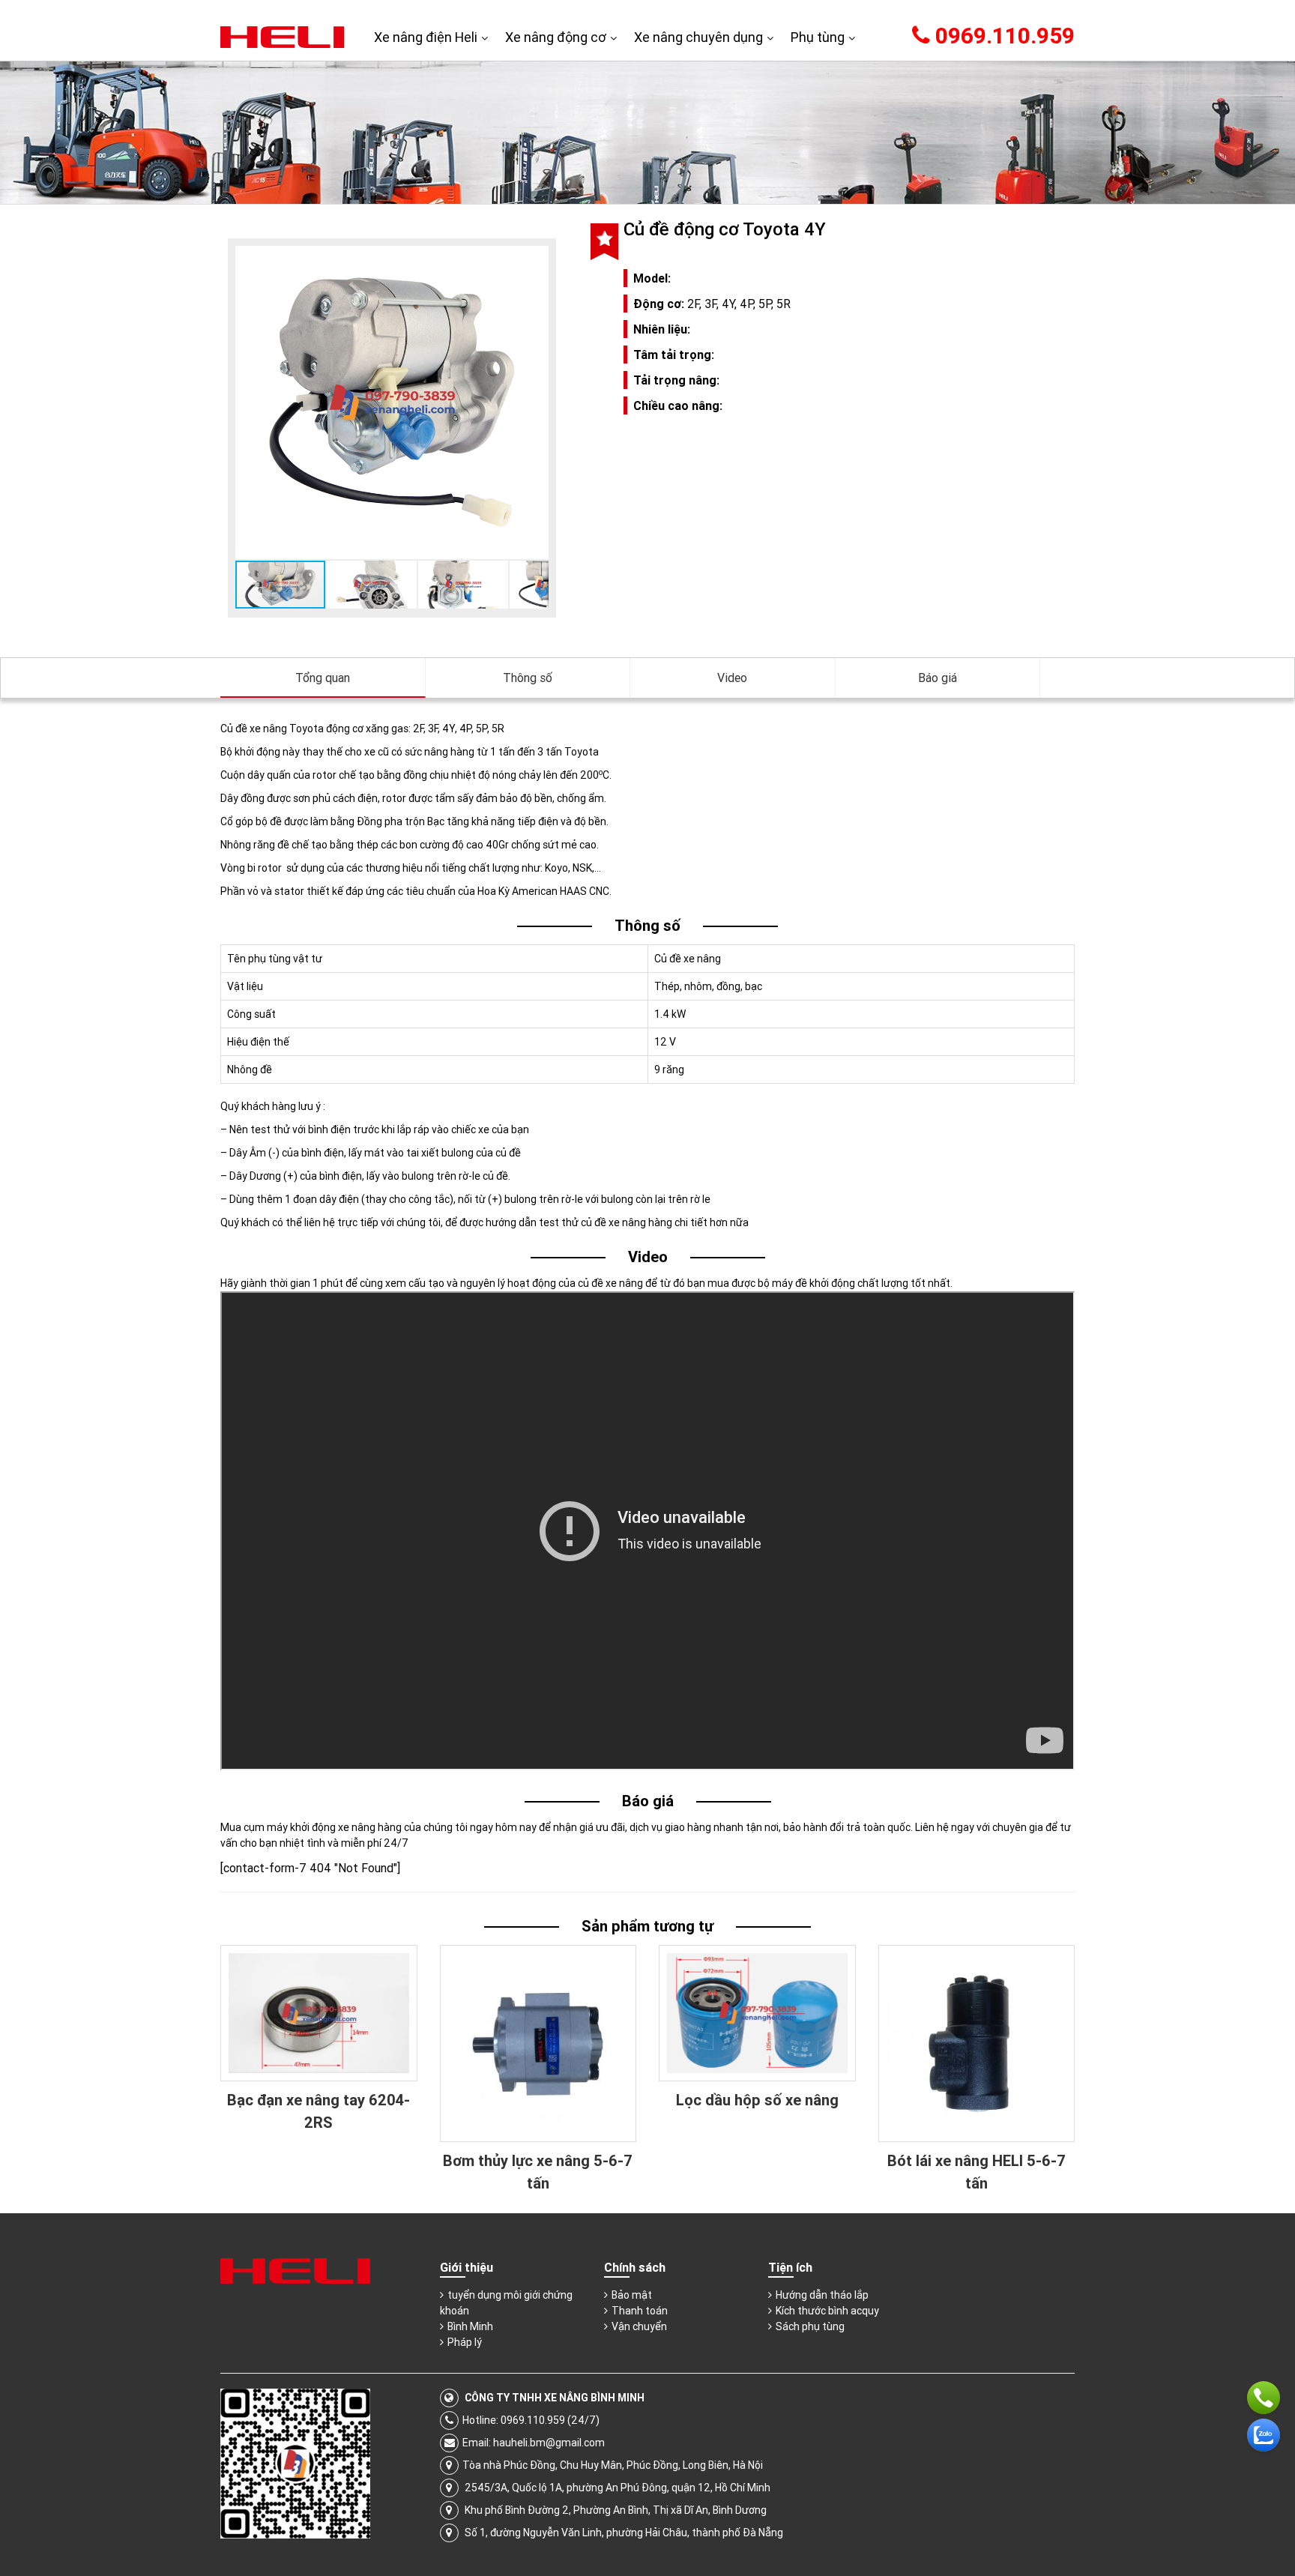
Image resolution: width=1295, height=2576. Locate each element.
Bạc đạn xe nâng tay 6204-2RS (319, 2111)
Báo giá (938, 678)
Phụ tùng (818, 37)
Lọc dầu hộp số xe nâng (757, 2100)
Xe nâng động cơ (556, 37)
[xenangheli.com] (282, 36)
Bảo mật (632, 2295)
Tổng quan (323, 678)
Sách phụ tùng (810, 2326)
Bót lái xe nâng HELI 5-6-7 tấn (976, 2172)
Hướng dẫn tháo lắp (822, 2295)
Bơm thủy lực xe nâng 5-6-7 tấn (538, 2172)
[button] (535, 259)
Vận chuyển (639, 2326)
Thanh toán (640, 2311)
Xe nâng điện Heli (426, 37)
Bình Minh (470, 2326)
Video (732, 678)
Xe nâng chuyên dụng (698, 37)
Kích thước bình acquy (827, 2311)
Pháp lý (465, 2342)
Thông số (528, 678)
